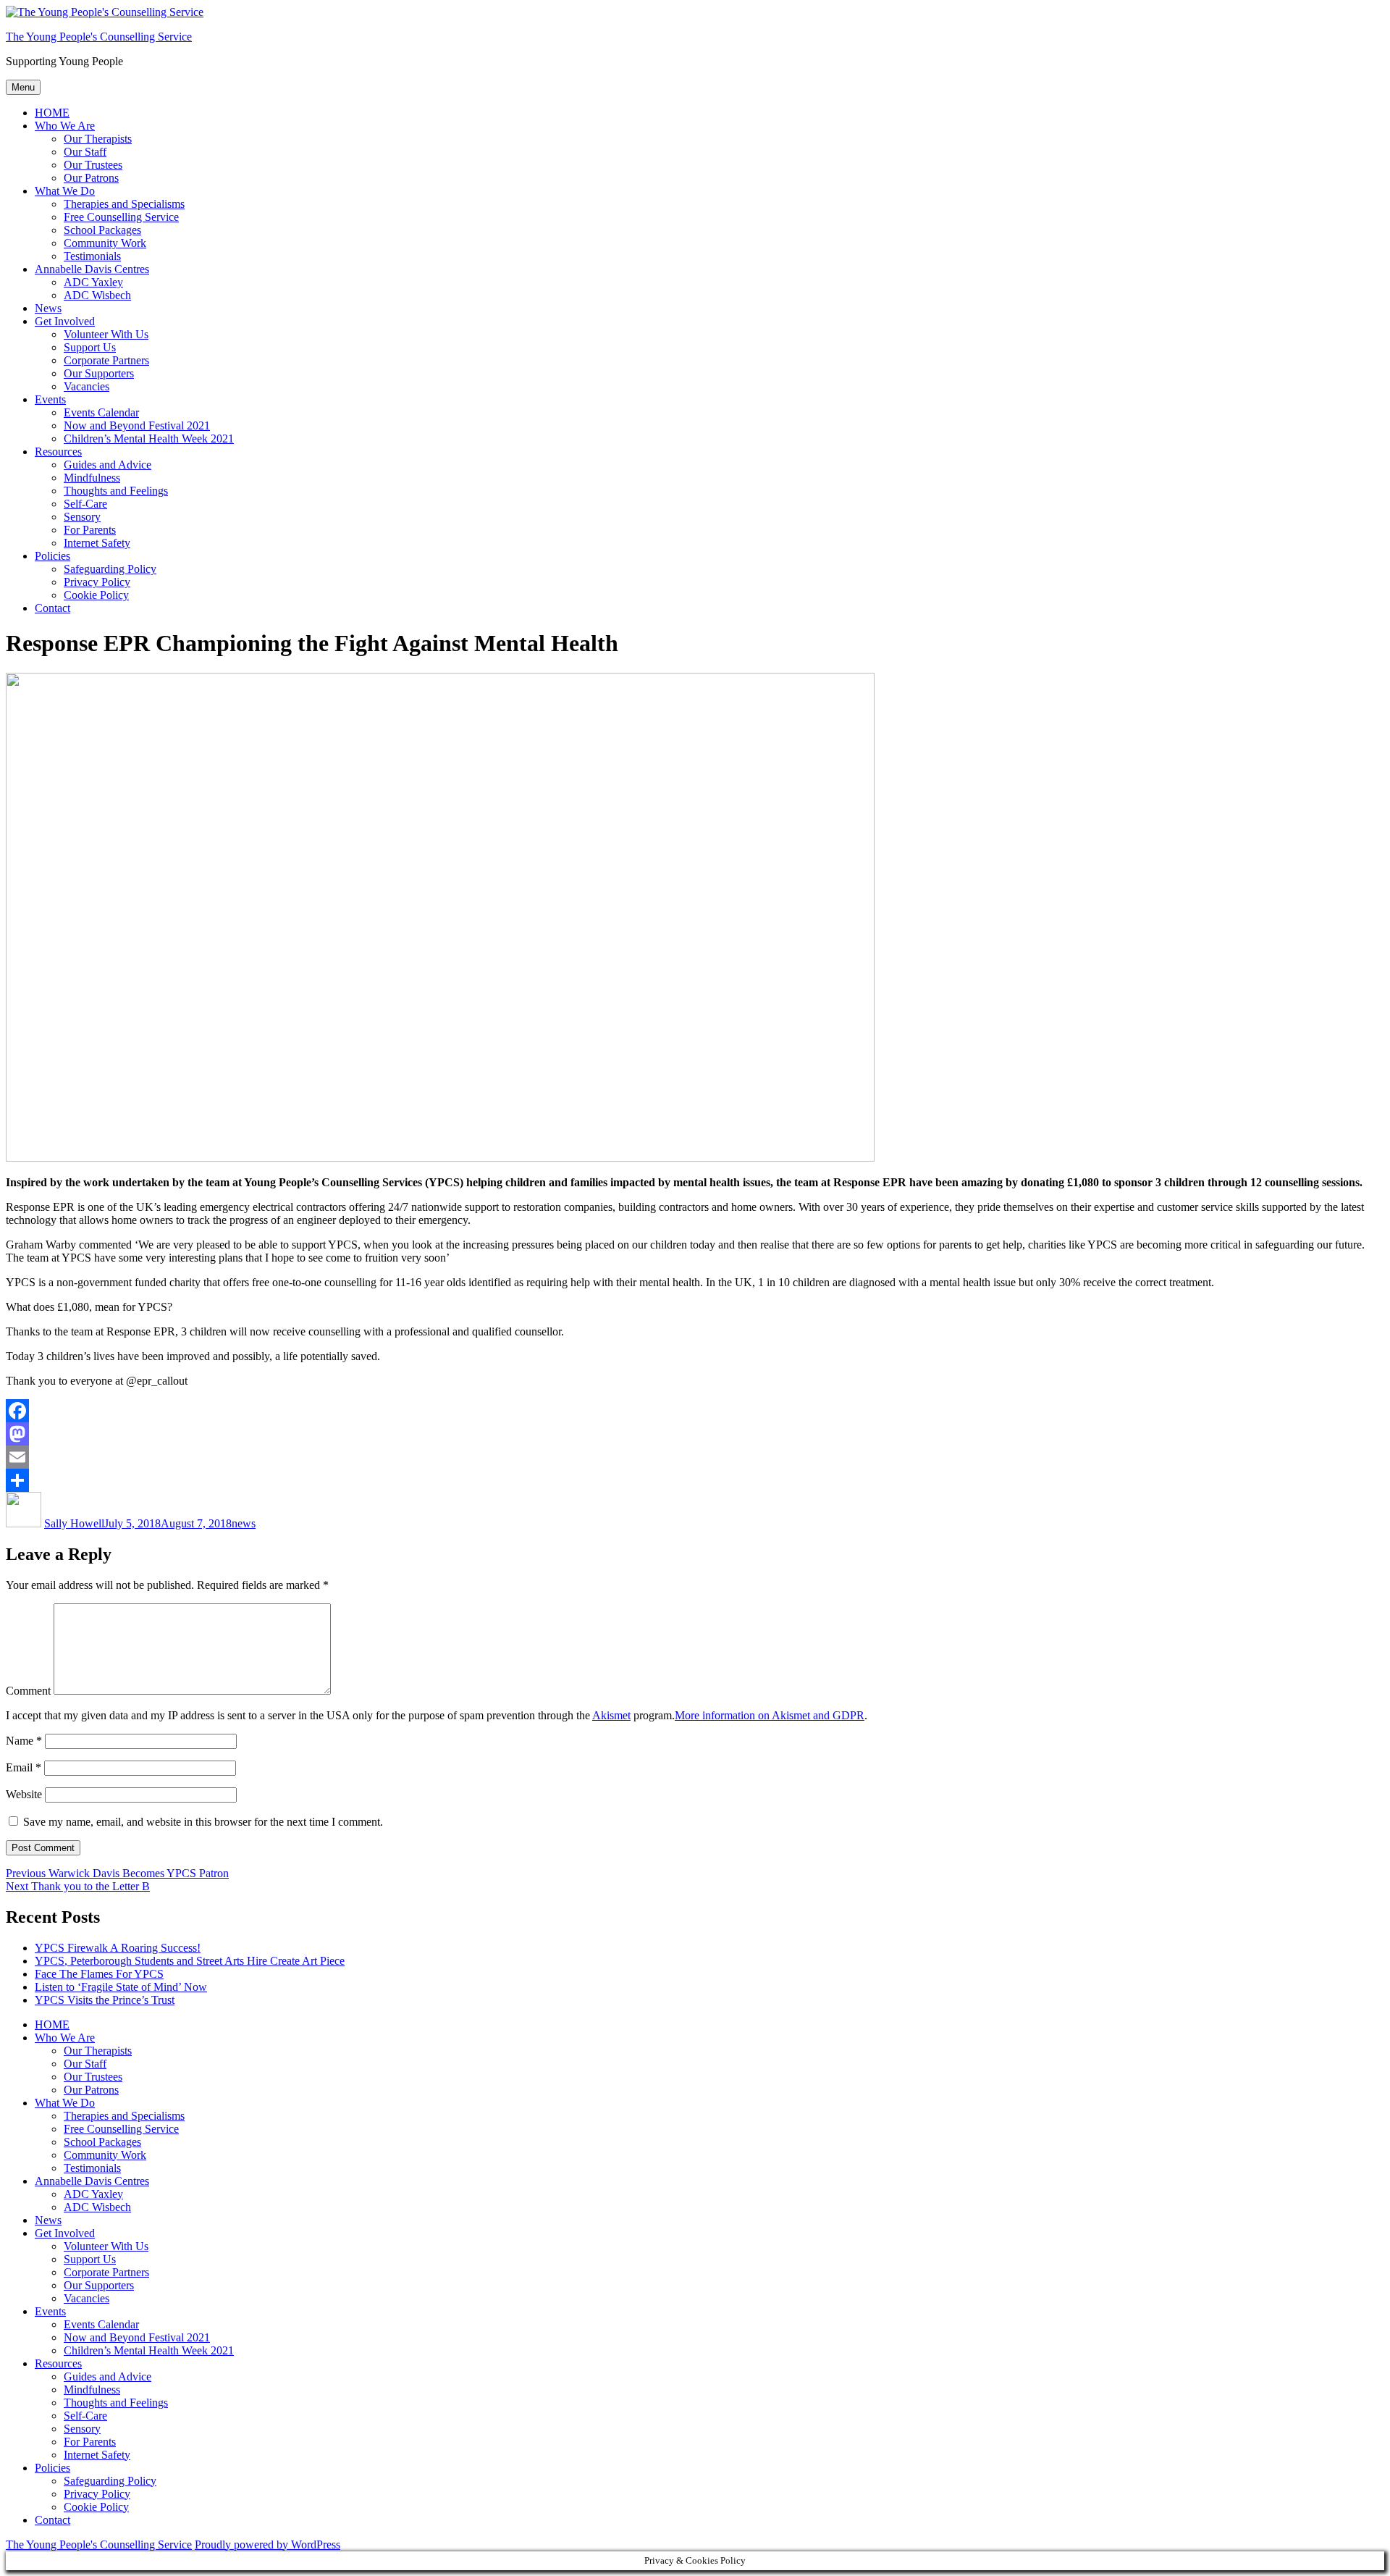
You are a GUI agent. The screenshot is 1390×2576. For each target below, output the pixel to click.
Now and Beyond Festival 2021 (137, 425)
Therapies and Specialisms (124, 204)
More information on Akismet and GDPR (770, 1715)
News (48, 308)
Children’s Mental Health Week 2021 (149, 439)
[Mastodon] (695, 1434)
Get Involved (65, 321)
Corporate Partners (106, 360)
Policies (52, 556)
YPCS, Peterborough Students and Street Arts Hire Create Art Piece (190, 1961)
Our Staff (85, 152)
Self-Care (85, 504)
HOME (52, 113)
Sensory (82, 517)
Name (24, 1741)
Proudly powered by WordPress (268, 2544)
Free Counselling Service (121, 217)
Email (24, 1767)
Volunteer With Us (106, 334)
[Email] (695, 1457)
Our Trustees (93, 165)
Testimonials (92, 256)
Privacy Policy (97, 582)
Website (24, 1794)
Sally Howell (74, 1523)
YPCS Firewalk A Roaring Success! (118, 1948)
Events (50, 399)
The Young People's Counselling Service (99, 37)
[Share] (695, 1480)
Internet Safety (97, 543)
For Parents (90, 530)
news (244, 1523)
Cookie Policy (96, 595)
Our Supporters (99, 373)
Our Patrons (91, 178)
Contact (52, 608)
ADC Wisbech (97, 295)
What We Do (65, 191)
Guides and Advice (108, 465)
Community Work (105, 243)
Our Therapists (98, 139)
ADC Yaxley (93, 282)
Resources (58, 452)
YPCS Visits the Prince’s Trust (105, 2000)
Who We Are (65, 126)
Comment (28, 1691)
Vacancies (87, 386)
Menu (23, 87)
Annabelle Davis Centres (92, 269)
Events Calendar (101, 412)
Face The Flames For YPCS (99, 1974)
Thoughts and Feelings (116, 491)
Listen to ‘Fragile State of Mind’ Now (121, 1987)
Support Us (90, 347)
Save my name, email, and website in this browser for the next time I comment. (203, 1822)
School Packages (102, 230)
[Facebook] (695, 1411)
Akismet (611, 1715)
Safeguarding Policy (110, 569)
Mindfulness (92, 478)
